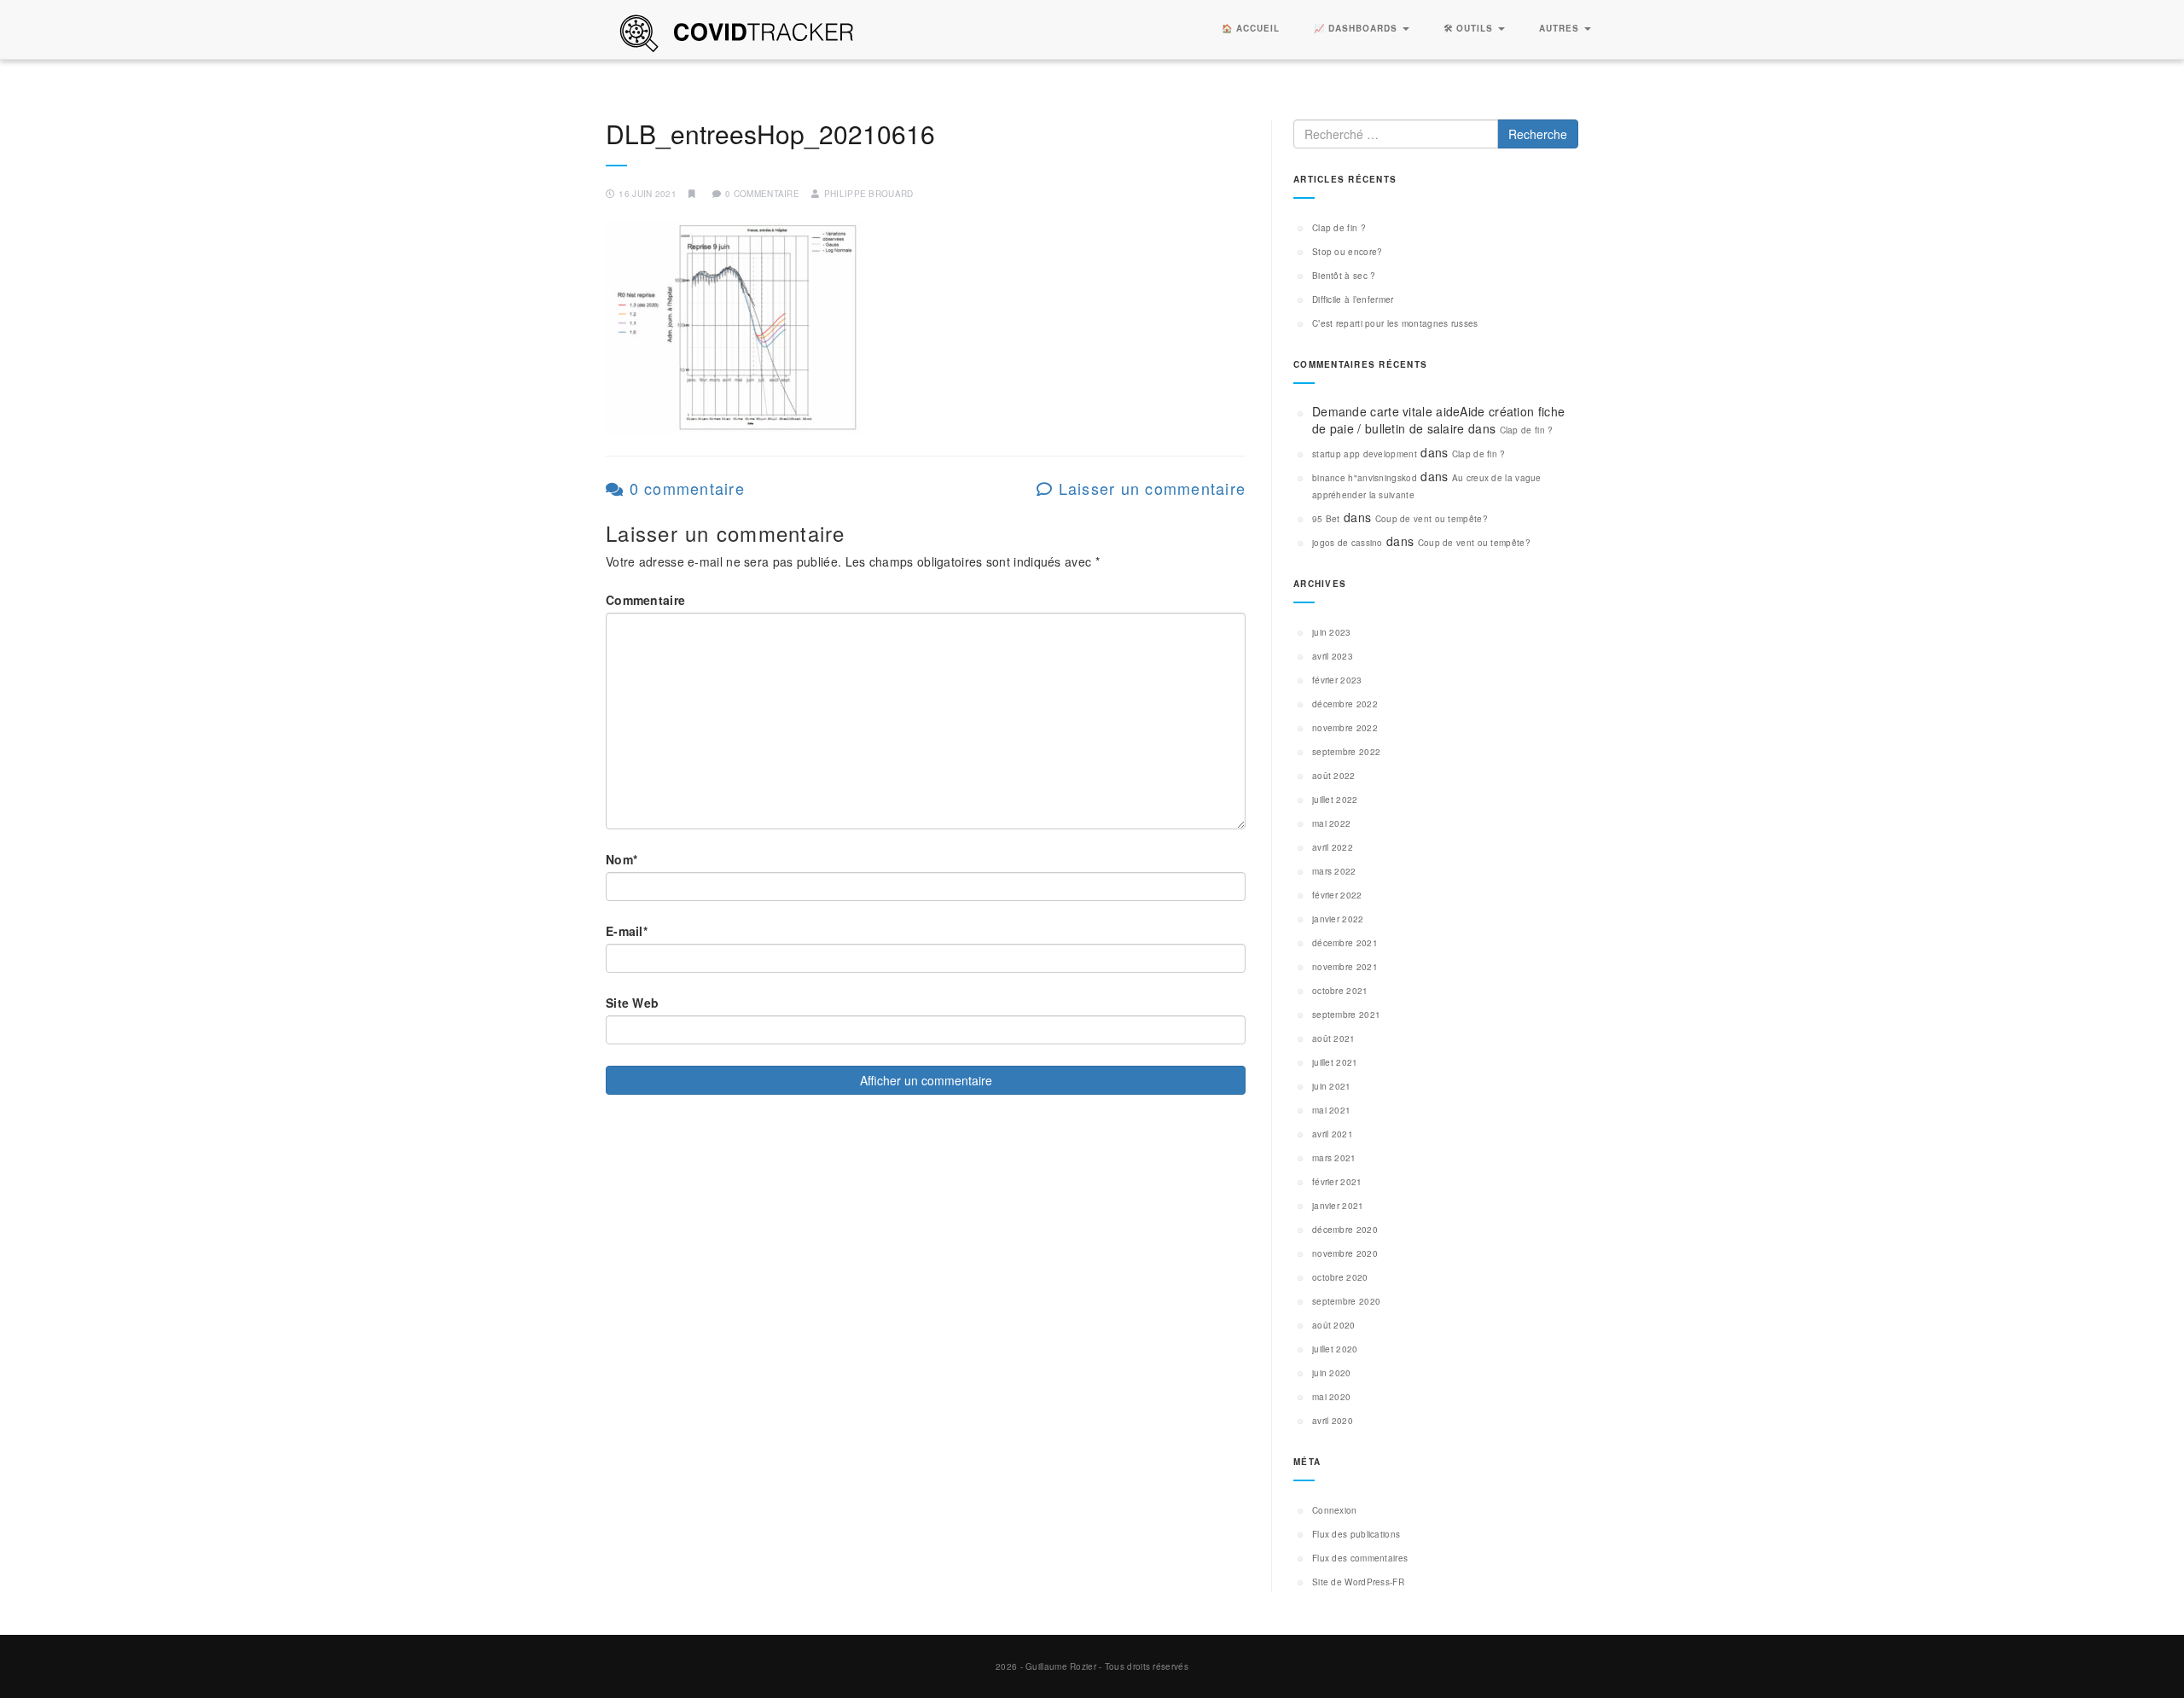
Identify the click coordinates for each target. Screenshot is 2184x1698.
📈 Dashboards (1357, 28)
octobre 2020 (1340, 1277)
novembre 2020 (1345, 1253)
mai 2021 (1331, 1110)
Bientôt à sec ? (1344, 276)
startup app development (1365, 454)
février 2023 (1337, 680)
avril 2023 (1333, 656)
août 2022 (1334, 776)
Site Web (632, 1003)
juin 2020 (1332, 1373)
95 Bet (1326, 519)
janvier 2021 (1338, 1206)
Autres (1561, 28)
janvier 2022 (1338, 919)
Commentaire (645, 600)
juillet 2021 (1335, 1062)
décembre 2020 (1345, 1230)
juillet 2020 (1335, 1349)
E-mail (627, 931)
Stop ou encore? (1348, 252)
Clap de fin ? (1339, 228)
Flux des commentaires (1360, 1558)
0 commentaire (684, 488)
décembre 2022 (1345, 704)
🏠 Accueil (1251, 28)
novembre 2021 (1345, 967)
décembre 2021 (1345, 943)
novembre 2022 (1345, 728)
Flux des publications (1356, 1534)
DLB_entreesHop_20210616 (770, 134)
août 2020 (1334, 1325)
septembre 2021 (1346, 1015)
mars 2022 (1334, 871)
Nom (622, 859)
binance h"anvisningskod (1365, 478)
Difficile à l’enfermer (1353, 299)
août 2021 (1334, 1038)
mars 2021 (1334, 1158)
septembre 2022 (1346, 752)
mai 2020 (1331, 1397)
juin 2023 (1332, 632)
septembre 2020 (1346, 1301)
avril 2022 (1333, 847)
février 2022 (1337, 895)
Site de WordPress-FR (1358, 1582)
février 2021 (1337, 1182)
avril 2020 (1333, 1421)
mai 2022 (1331, 823)
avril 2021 (1333, 1134)
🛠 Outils (1470, 28)
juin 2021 (1332, 1086)
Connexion (1335, 1510)
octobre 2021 (1340, 991)
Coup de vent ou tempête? (1432, 519)
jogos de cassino (1348, 543)
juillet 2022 (1335, 800)
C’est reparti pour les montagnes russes (1395, 323)
